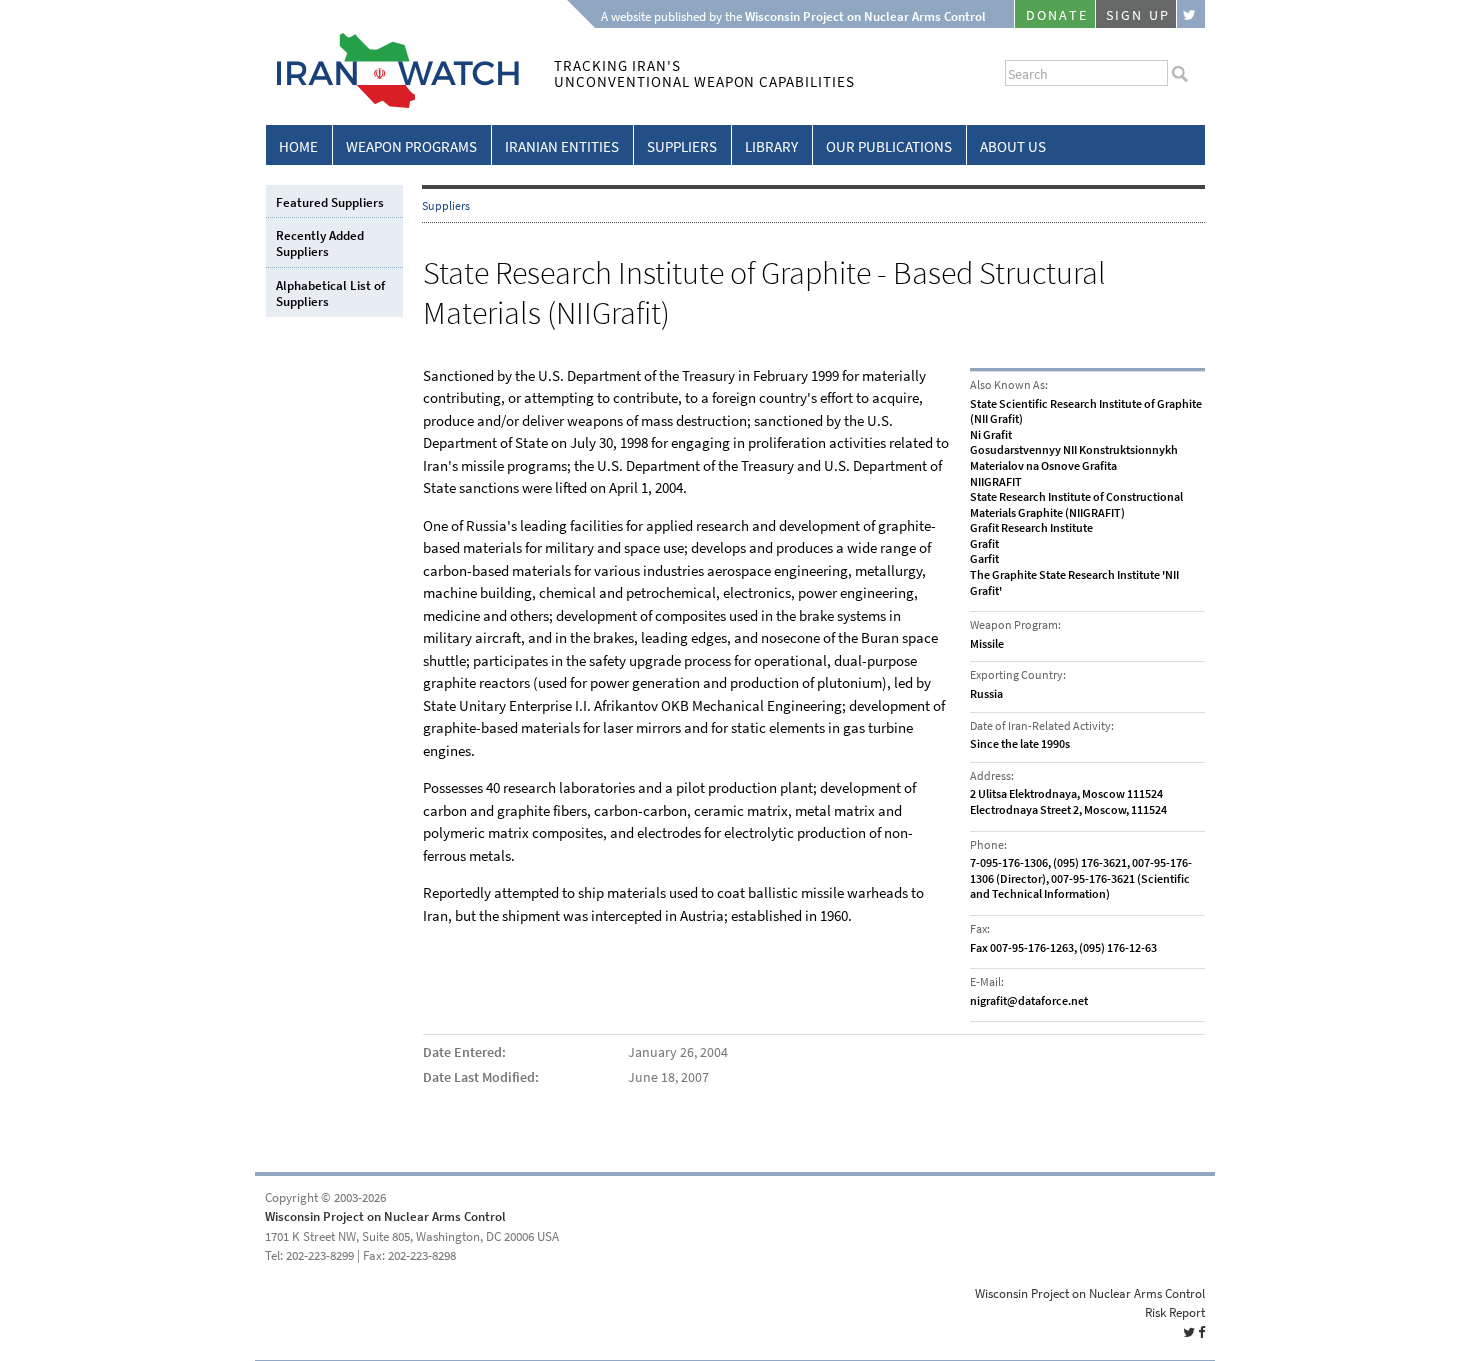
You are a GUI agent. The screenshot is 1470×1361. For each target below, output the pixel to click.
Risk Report (1175, 1312)
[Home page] (392, 104)
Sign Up (1138, 15)
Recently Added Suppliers (320, 243)
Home (298, 147)
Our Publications (889, 147)
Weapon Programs (411, 147)
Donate (1057, 15)
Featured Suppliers (330, 202)
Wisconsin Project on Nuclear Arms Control (385, 1216)
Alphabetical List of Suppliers (330, 293)
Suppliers (682, 147)
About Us (1013, 147)
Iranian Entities (562, 147)
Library (771, 147)
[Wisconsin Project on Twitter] (1191, 14)
